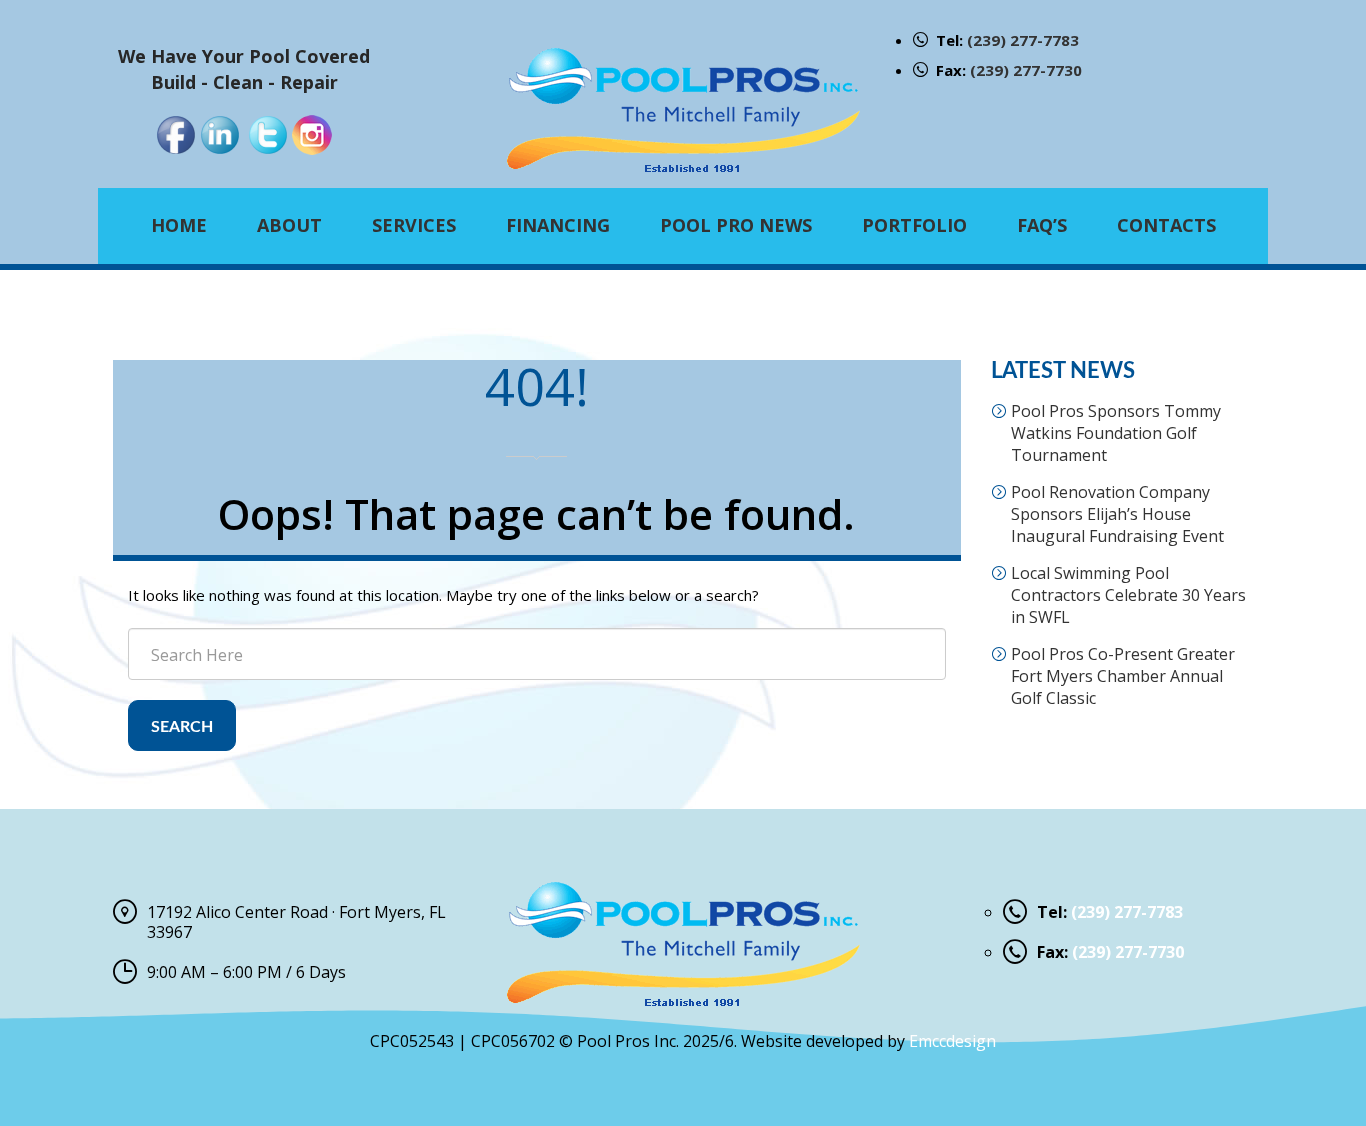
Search (182, 727)
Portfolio (914, 225)
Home (179, 225)
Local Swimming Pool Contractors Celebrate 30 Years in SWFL (1128, 595)
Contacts (1166, 225)
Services (414, 225)
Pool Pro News (736, 225)
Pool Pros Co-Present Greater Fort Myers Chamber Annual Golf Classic (1123, 676)
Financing (558, 225)
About (289, 225)
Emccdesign (952, 1041)
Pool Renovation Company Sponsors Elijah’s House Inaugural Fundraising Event (1117, 514)
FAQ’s (1042, 225)
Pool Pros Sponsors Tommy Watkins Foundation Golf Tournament (1116, 433)
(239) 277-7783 (1023, 40)
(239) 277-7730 (1026, 70)
